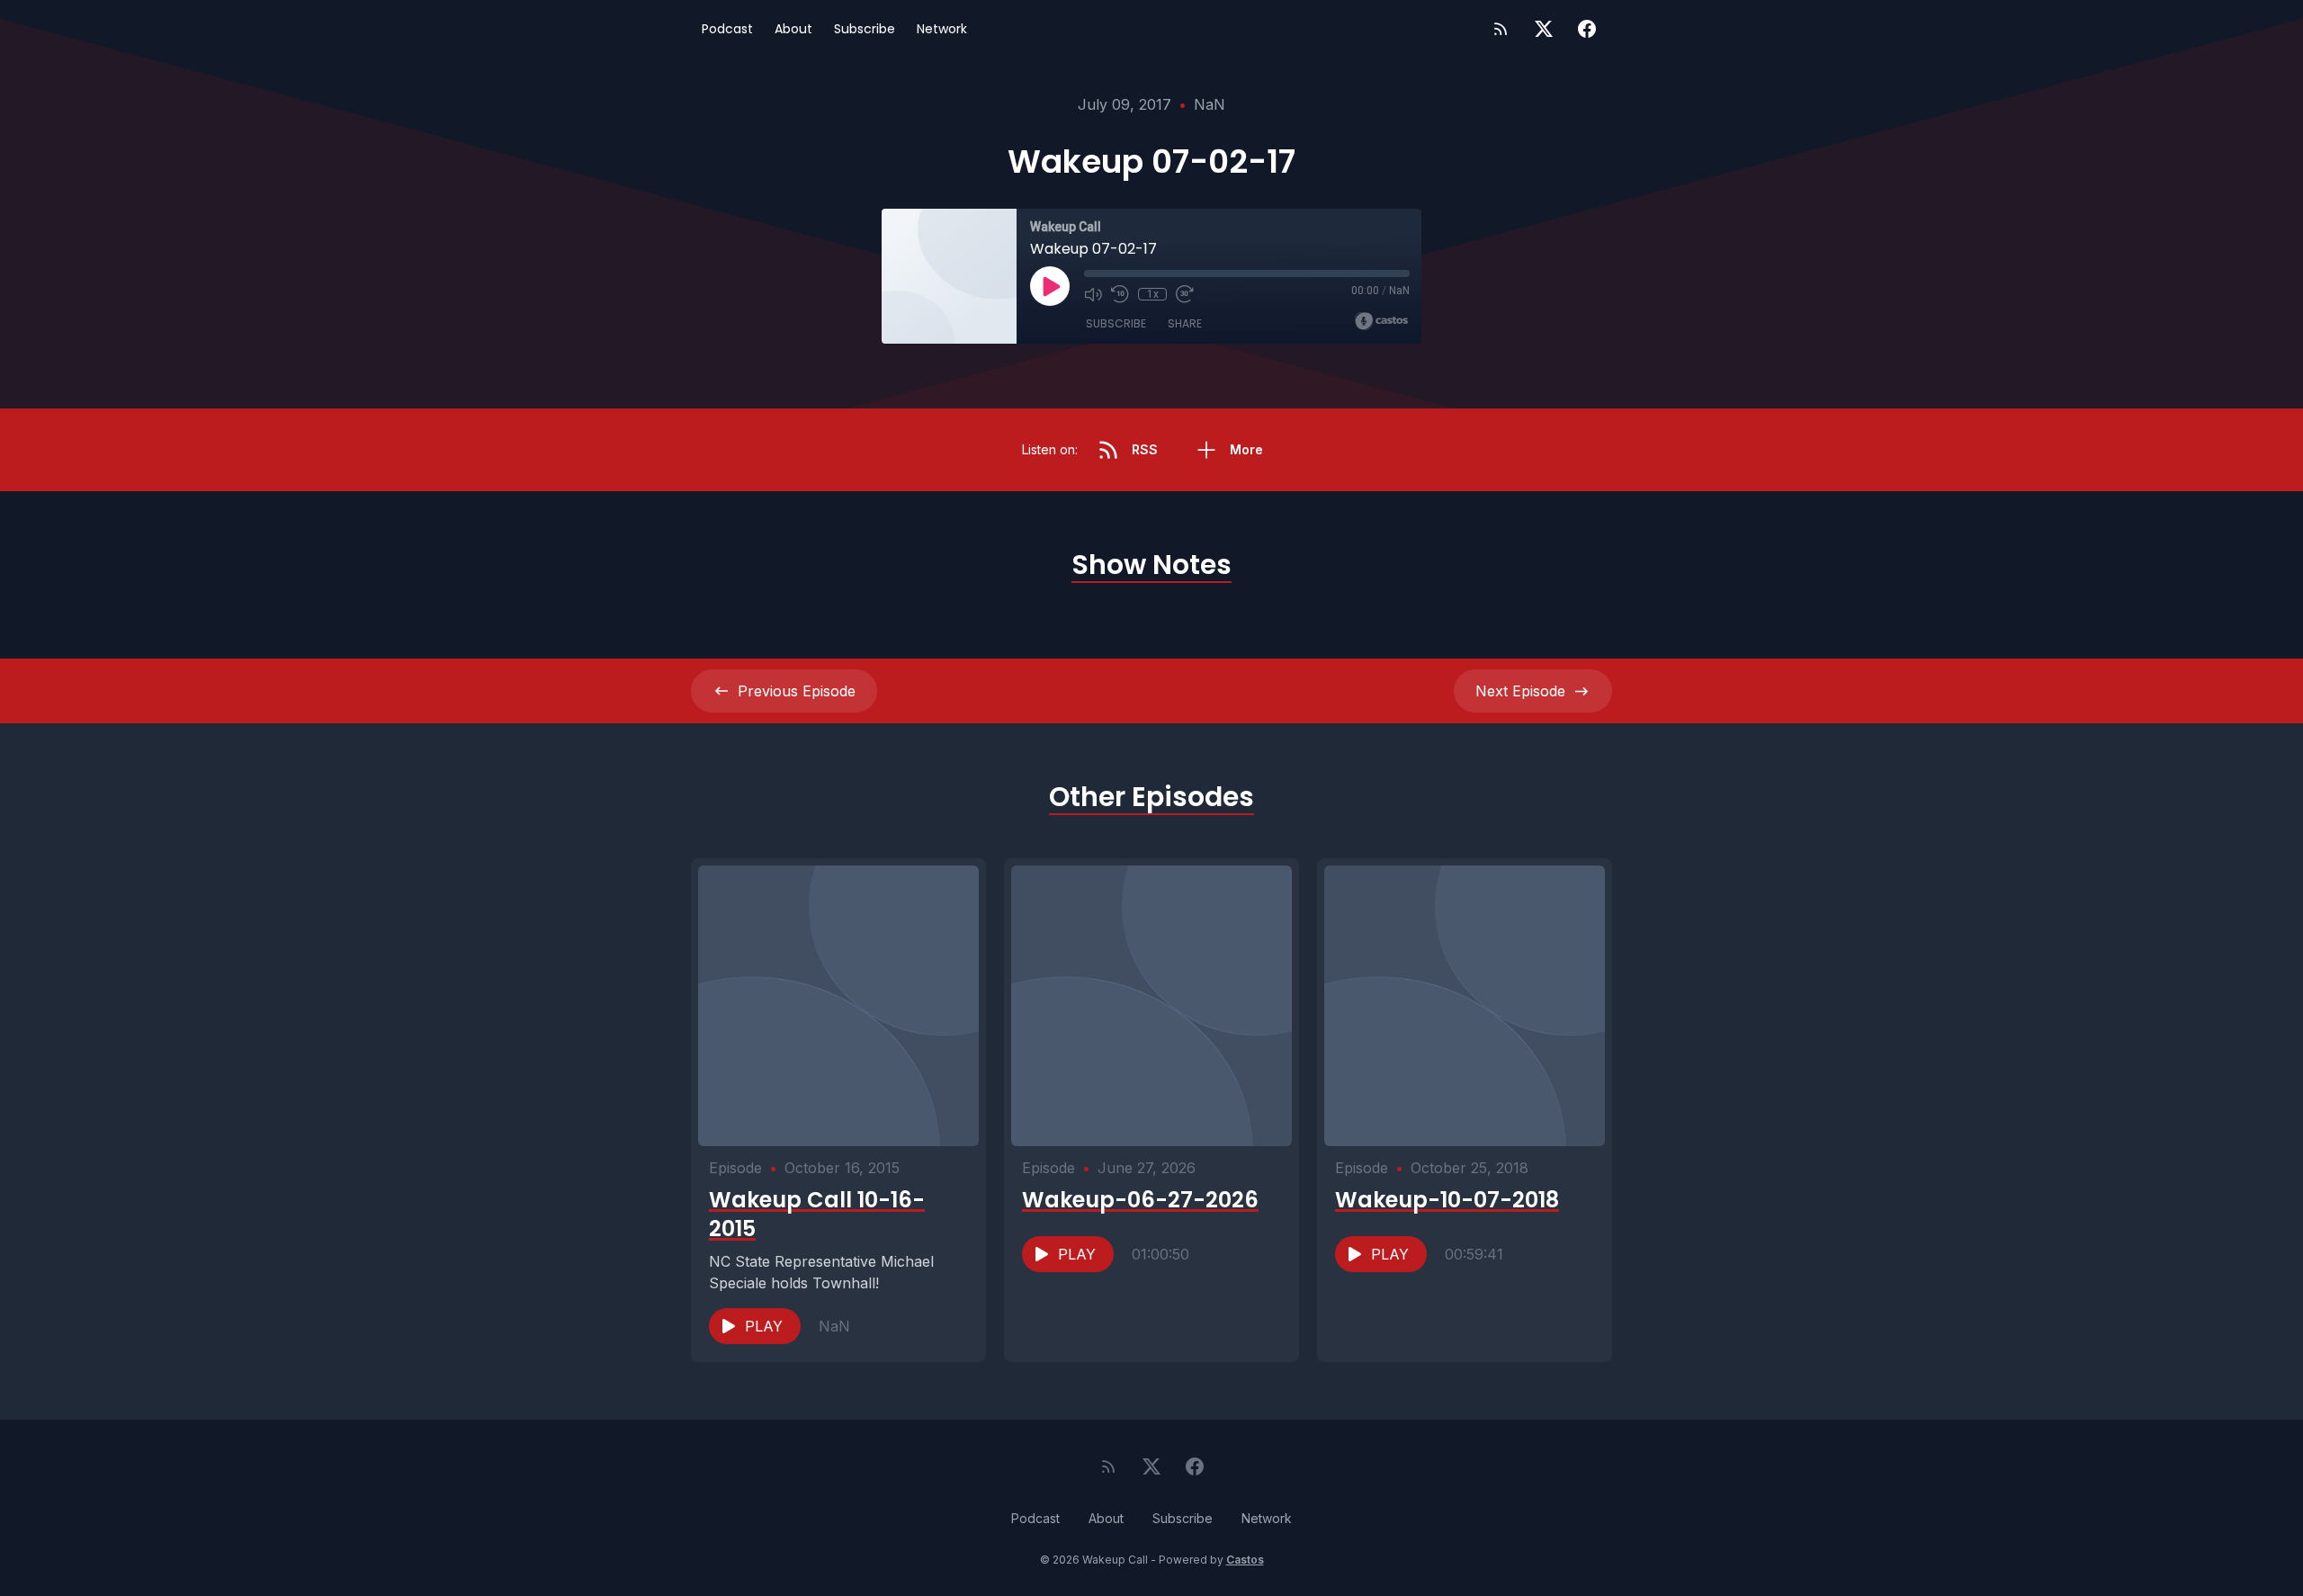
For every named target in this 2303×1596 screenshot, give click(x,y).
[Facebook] (1587, 29)
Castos (1245, 1560)
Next (1520, 691)
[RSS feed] (1501, 29)
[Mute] (1093, 294)
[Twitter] (1544, 29)
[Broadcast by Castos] (1381, 321)
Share (1185, 323)
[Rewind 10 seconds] (1120, 294)
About (793, 29)
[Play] (1050, 286)
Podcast (727, 29)
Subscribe (865, 29)
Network (942, 29)
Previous (797, 691)
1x (1153, 294)
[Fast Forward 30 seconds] (1185, 294)
